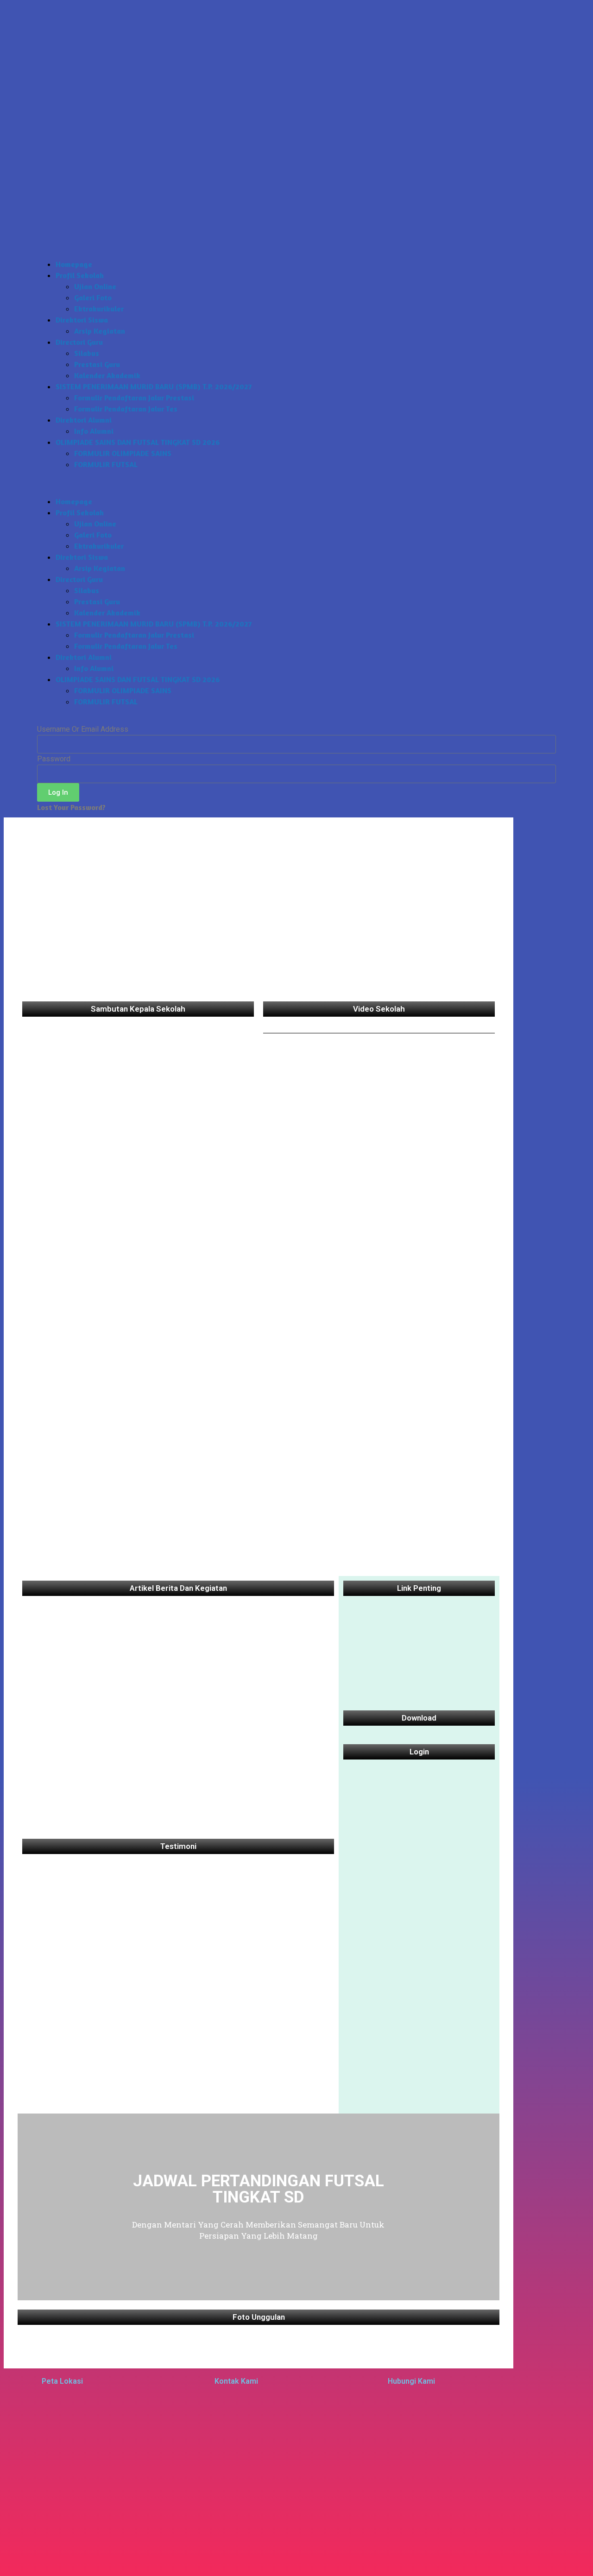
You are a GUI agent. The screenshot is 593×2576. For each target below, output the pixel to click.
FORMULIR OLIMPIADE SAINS (123, 453)
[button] (296, 483)
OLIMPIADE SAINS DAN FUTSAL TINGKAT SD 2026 (138, 442)
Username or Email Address (83, 729)
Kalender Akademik (107, 375)
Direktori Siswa (82, 320)
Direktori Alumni (84, 420)
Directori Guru (79, 342)
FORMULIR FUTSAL (106, 464)
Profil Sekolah (80, 275)
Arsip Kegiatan (100, 331)
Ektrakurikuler (99, 309)
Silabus (87, 353)
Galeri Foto (93, 297)
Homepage (74, 264)
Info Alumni (94, 431)
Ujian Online (95, 286)
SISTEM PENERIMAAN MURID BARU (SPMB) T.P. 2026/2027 (154, 386)
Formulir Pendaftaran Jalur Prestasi (134, 398)
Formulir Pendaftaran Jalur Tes (126, 409)
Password (54, 759)
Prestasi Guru (97, 364)
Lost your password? (71, 807)
